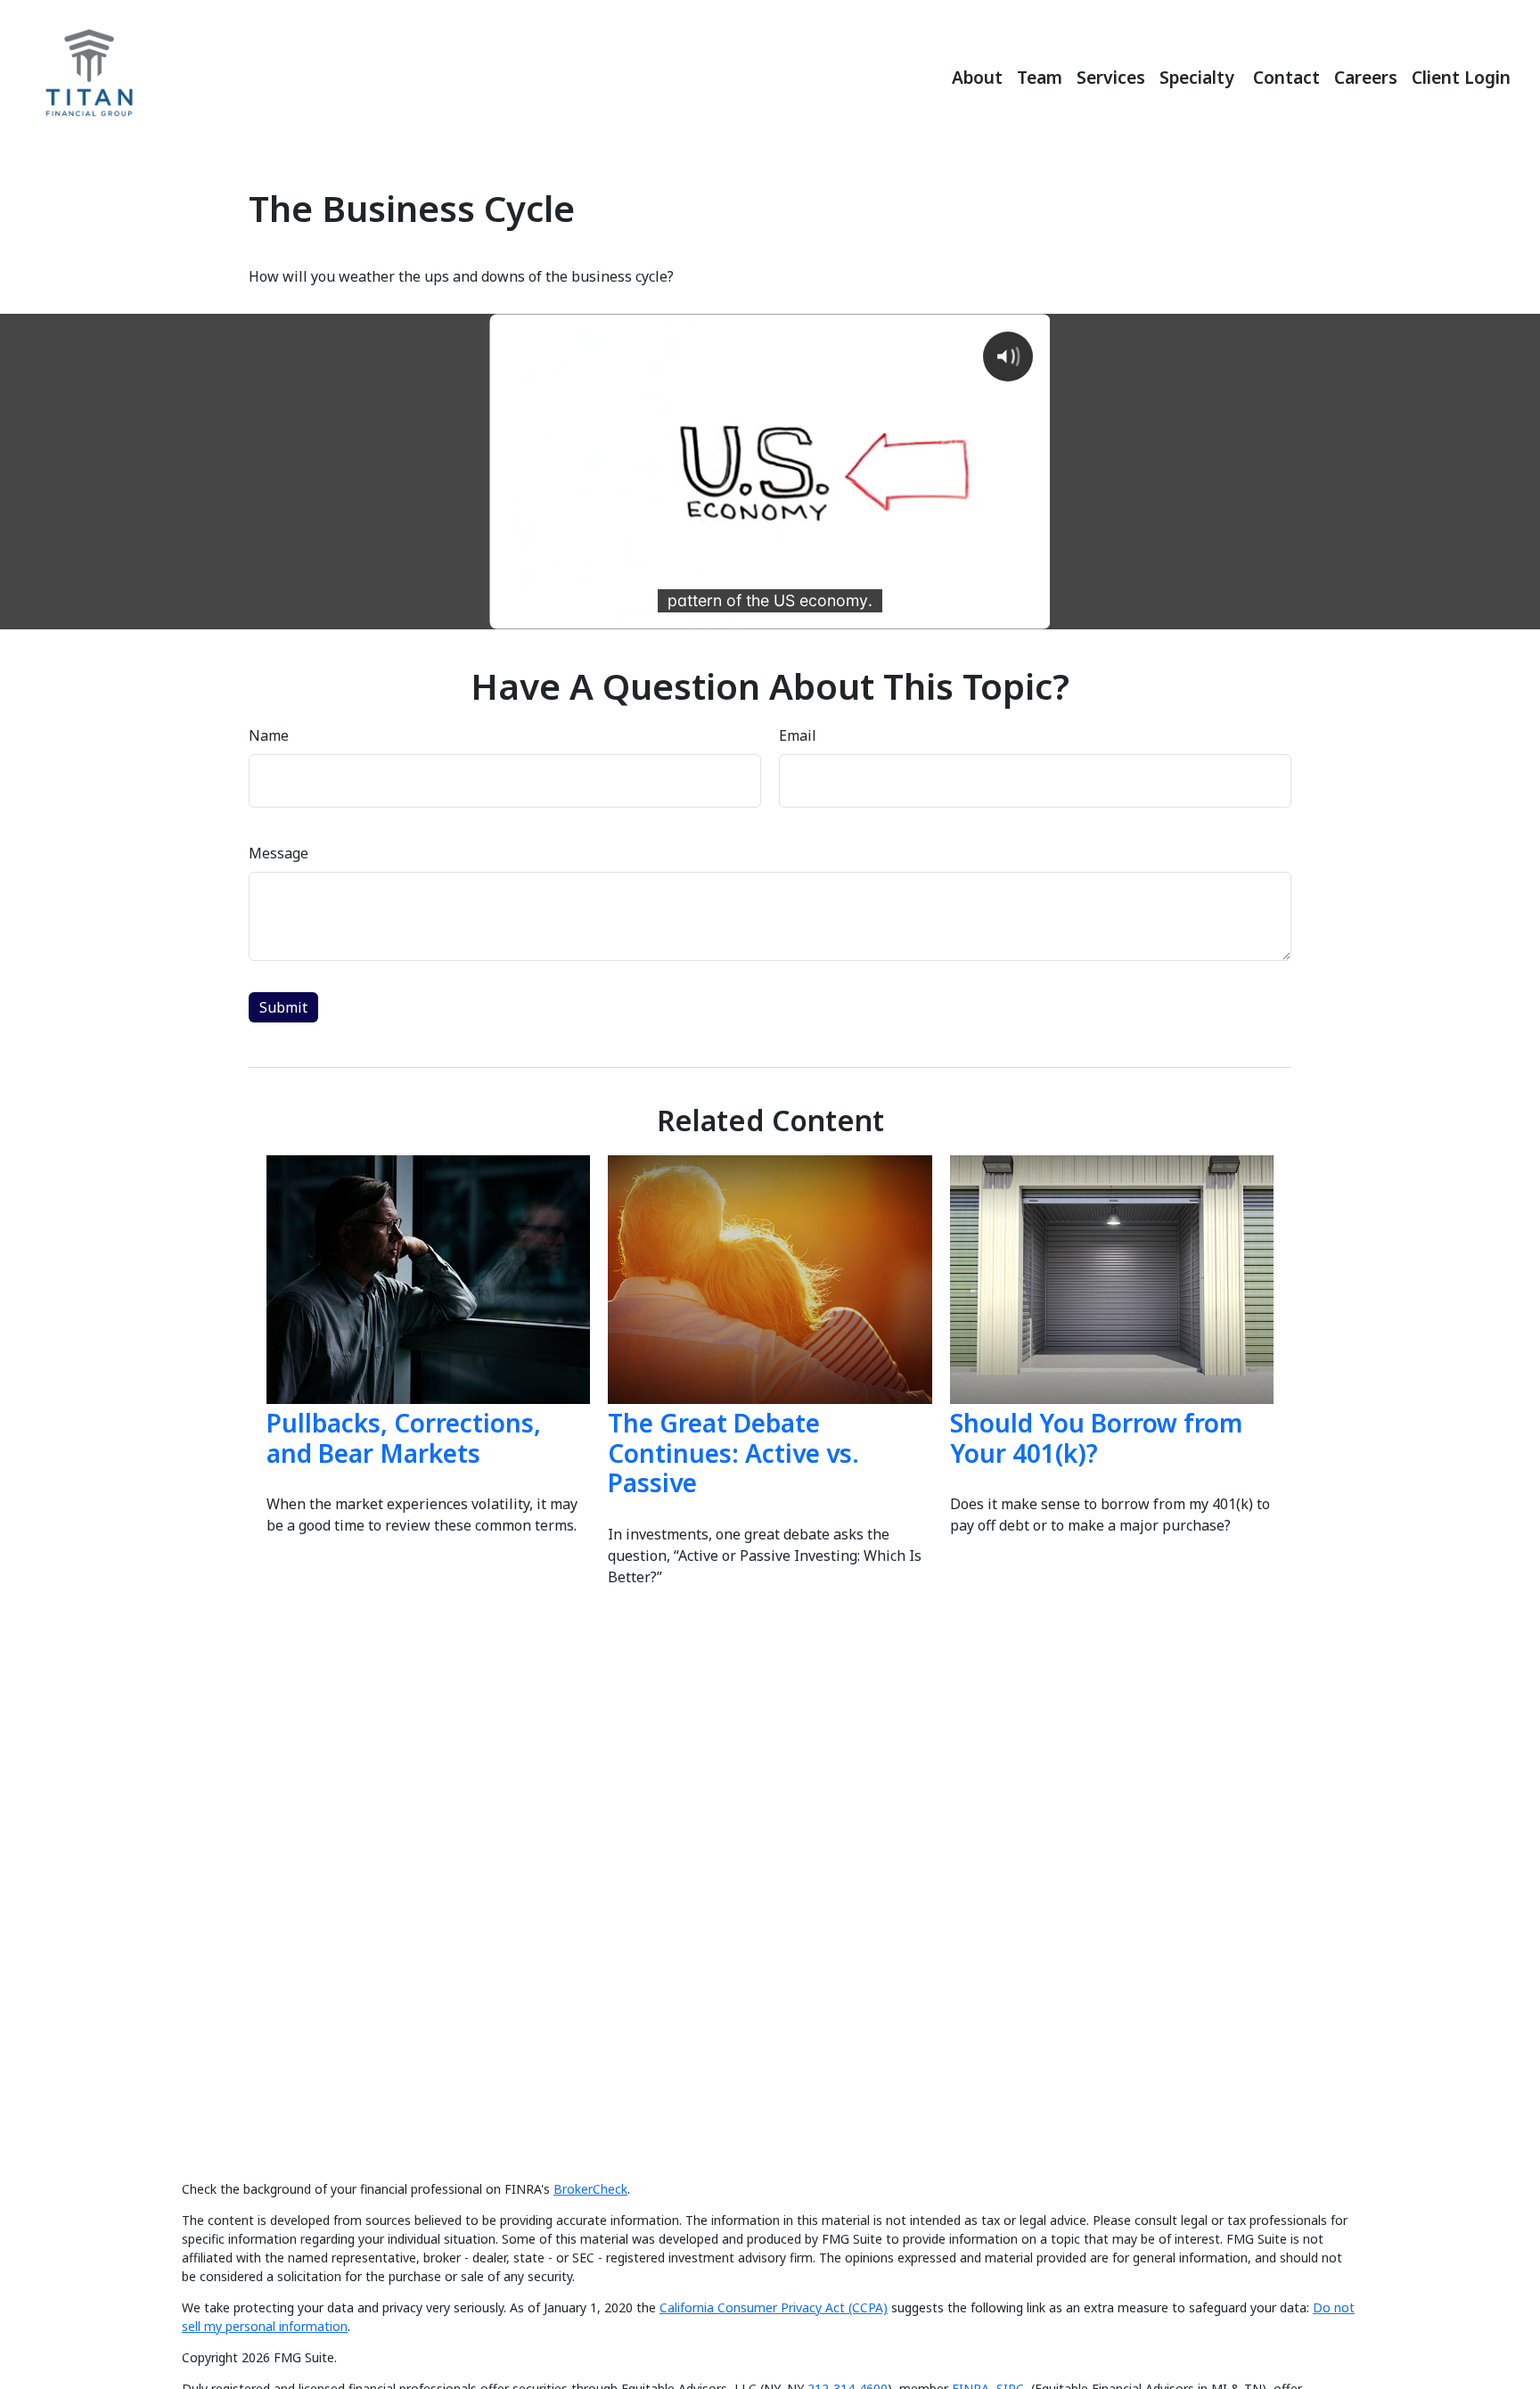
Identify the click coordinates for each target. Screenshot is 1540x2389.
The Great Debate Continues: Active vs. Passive (733, 1453)
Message (279, 853)
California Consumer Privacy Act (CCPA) (774, 2307)
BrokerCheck (590, 2189)
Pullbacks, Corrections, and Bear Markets (404, 1438)
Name (269, 735)
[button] (977, 75)
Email (798, 735)
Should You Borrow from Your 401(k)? (1096, 1438)
